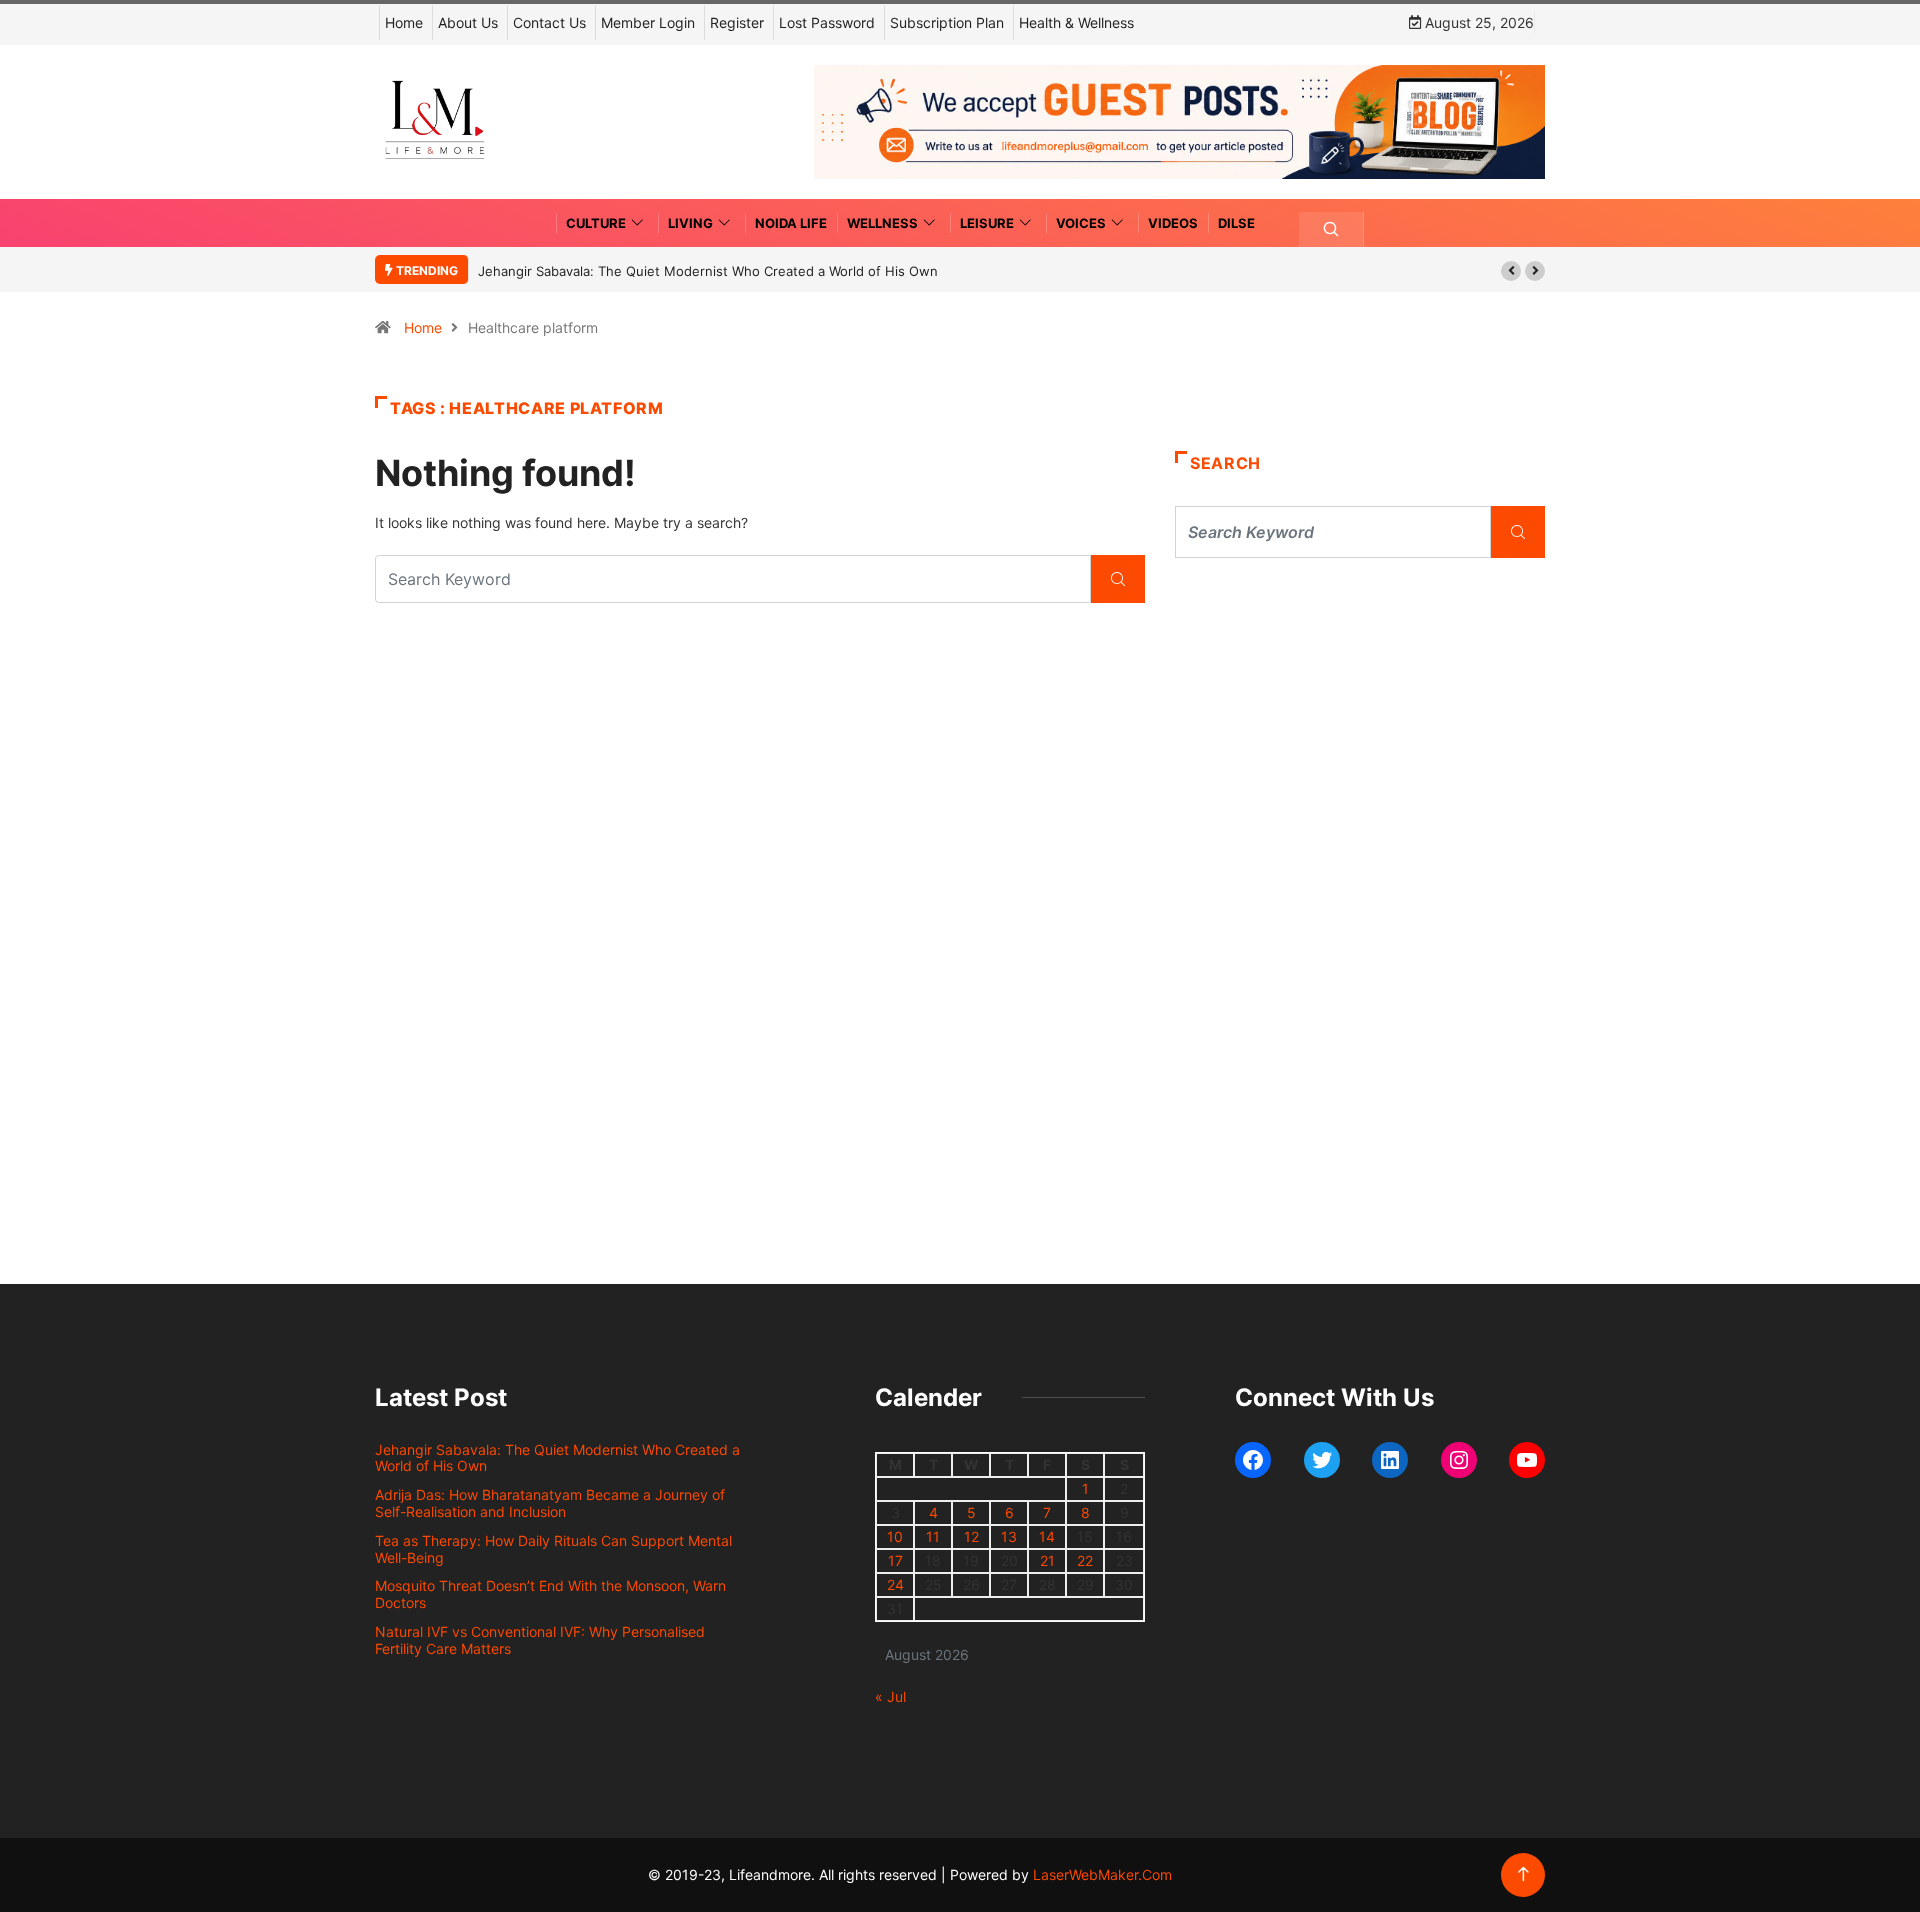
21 (1047, 1560)
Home (404, 22)
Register (737, 22)
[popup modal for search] (1331, 229)
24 (895, 1584)
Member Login (648, 22)
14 (1047, 1536)
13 (1009, 1536)
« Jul (890, 1696)
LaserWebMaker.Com (1102, 1874)
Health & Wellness (1076, 22)
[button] (1511, 271)
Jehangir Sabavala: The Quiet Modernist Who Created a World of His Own (708, 271)
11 (933, 1536)
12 (971, 1536)
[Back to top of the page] (1523, 1874)
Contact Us (549, 22)
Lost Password (827, 22)
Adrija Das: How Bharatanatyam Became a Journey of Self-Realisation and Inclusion (550, 1503)
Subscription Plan (947, 22)
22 (1085, 1560)
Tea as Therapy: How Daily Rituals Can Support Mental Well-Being (553, 1549)
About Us (468, 22)
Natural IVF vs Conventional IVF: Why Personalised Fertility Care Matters (540, 1640)
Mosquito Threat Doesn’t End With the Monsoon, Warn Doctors (550, 1594)
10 (895, 1536)
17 (895, 1560)
